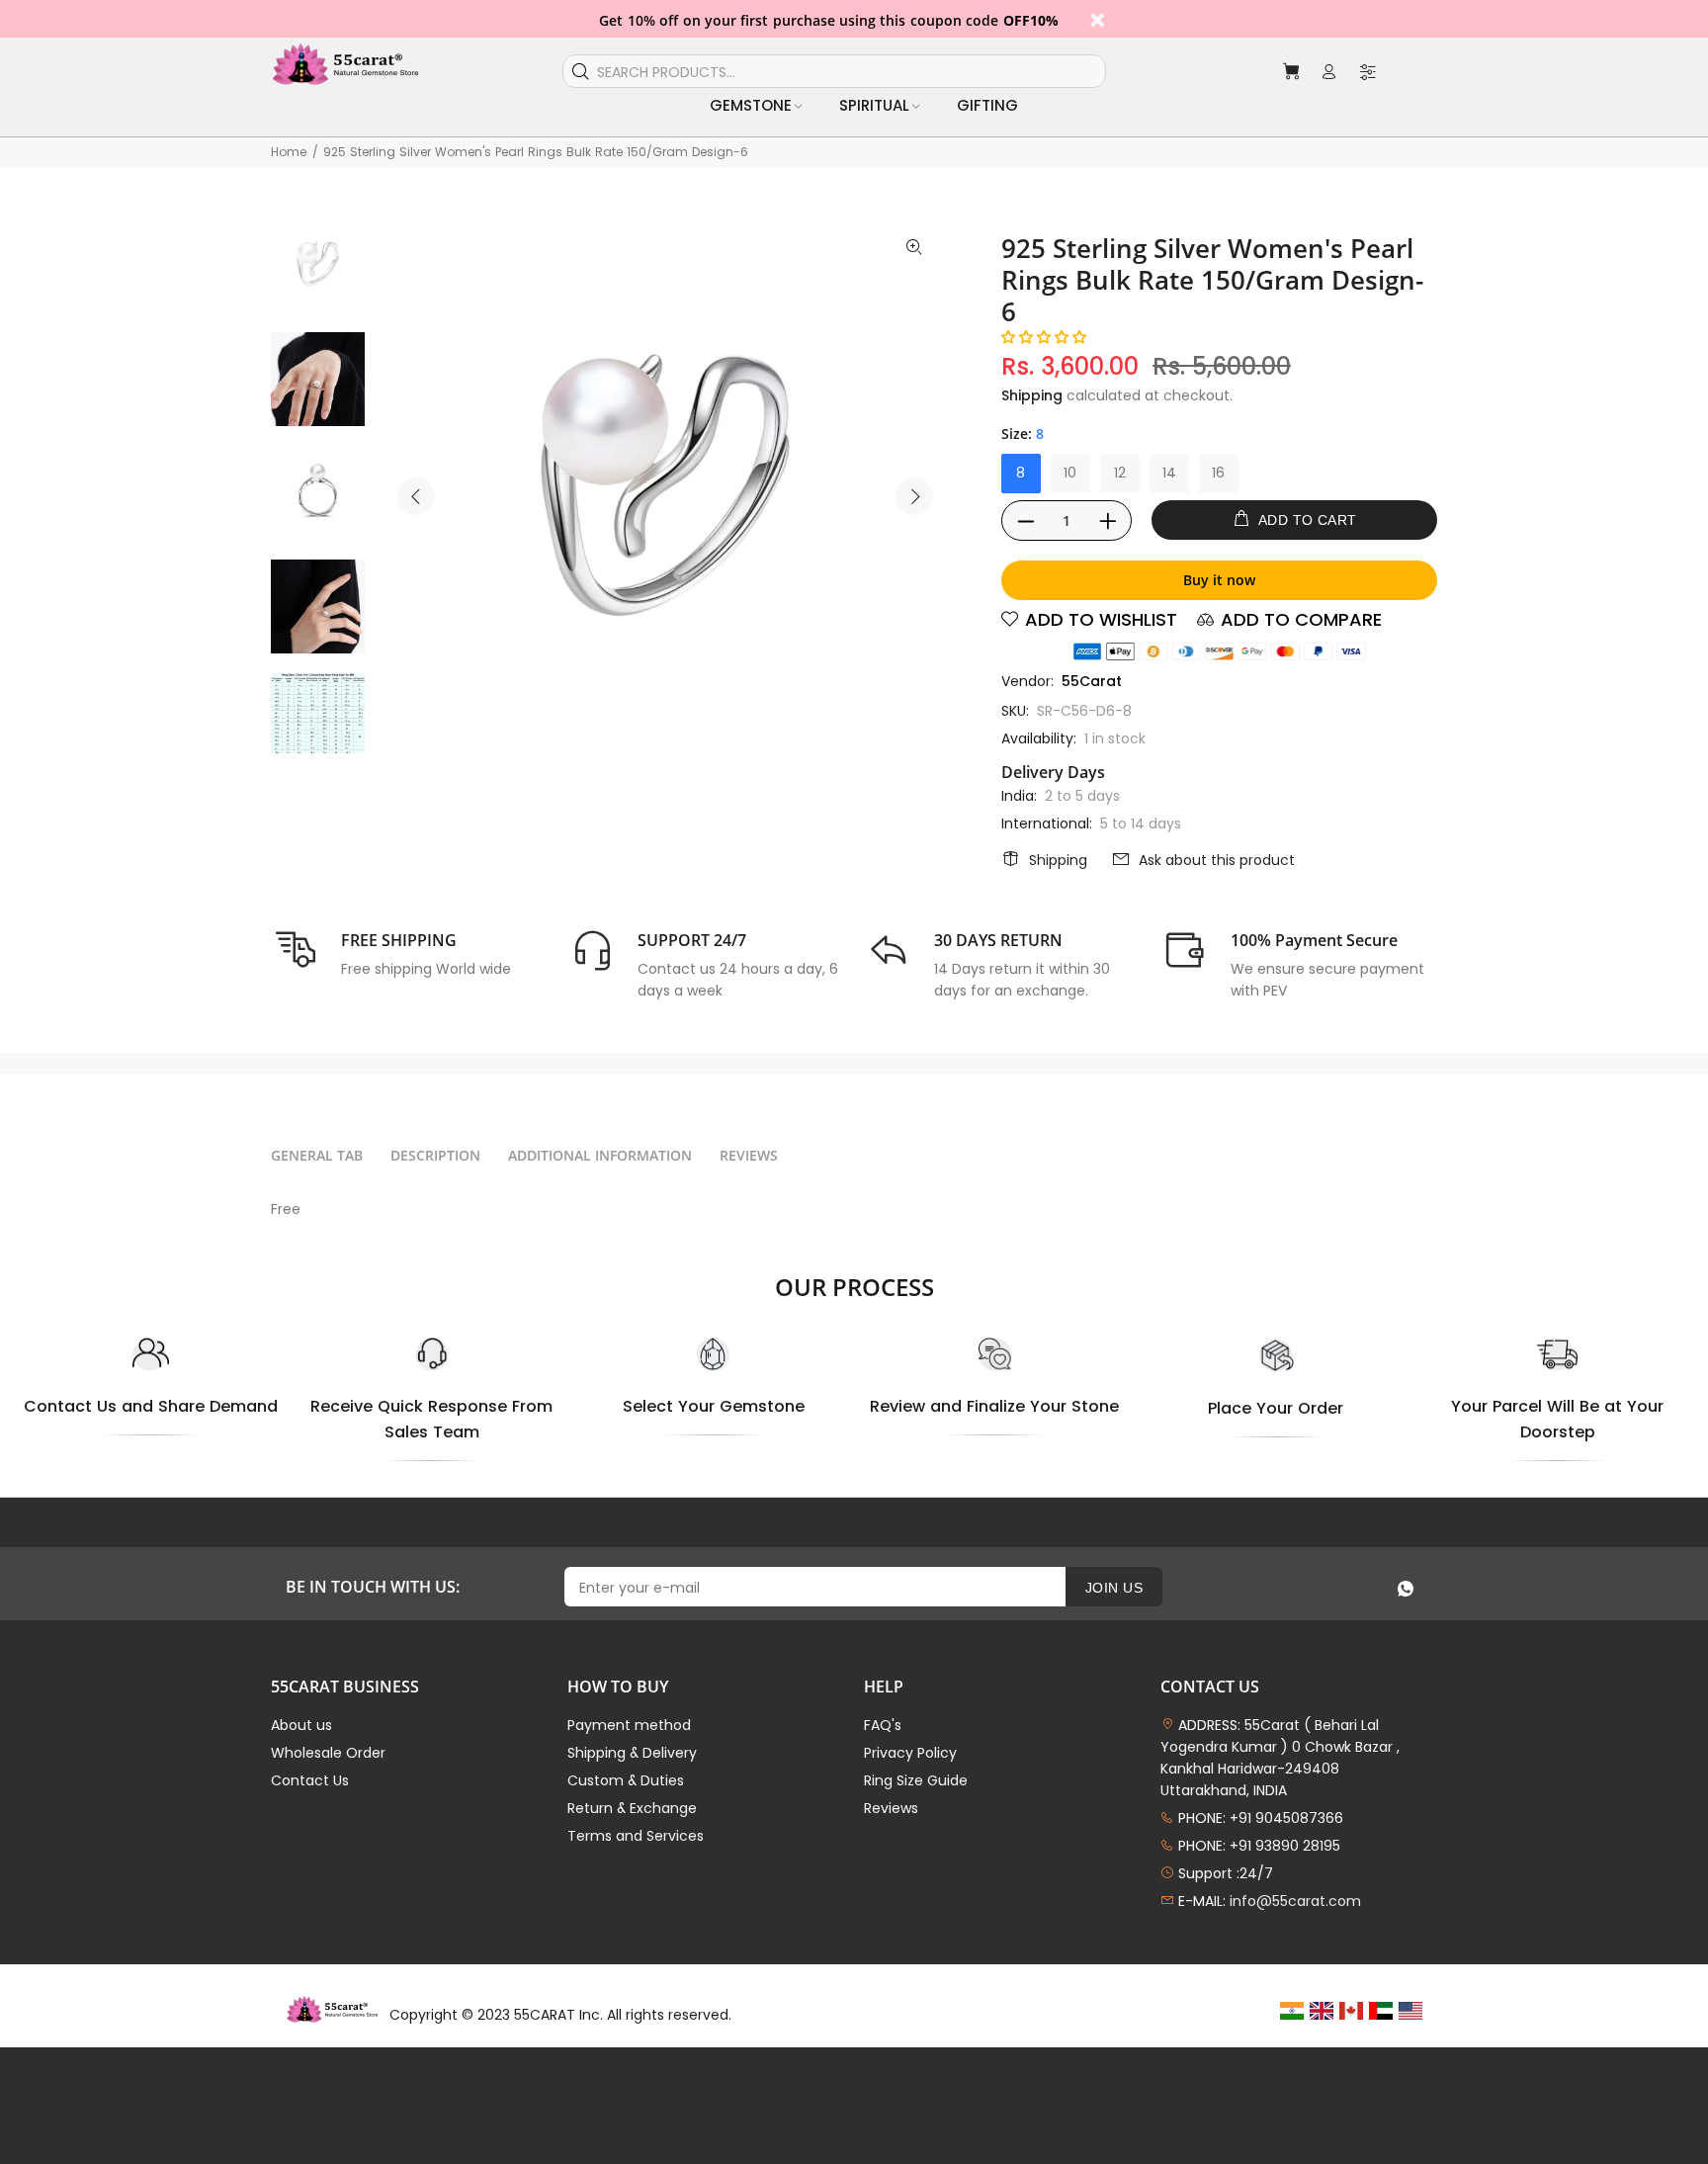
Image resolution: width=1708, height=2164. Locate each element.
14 (1169, 473)
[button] (1044, 337)
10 (1070, 473)
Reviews (891, 1808)
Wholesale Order (328, 1753)
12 (1120, 473)
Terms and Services (636, 1836)
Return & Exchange (632, 1808)
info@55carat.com (1295, 1901)
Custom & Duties (626, 1780)
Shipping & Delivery (632, 1753)
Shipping (1032, 395)
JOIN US (1114, 1588)
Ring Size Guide (916, 1780)
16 (1218, 473)
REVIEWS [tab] (749, 1155)
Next (914, 496)
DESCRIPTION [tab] (435, 1155)
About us (301, 1725)
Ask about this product (1217, 860)
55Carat (1092, 681)
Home (289, 152)
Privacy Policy (910, 1753)
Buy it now (1219, 580)
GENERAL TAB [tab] (317, 1155)
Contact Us (310, 1780)
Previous (416, 496)
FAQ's (883, 1725)
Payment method (629, 1725)
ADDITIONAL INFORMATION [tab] (600, 1155)
